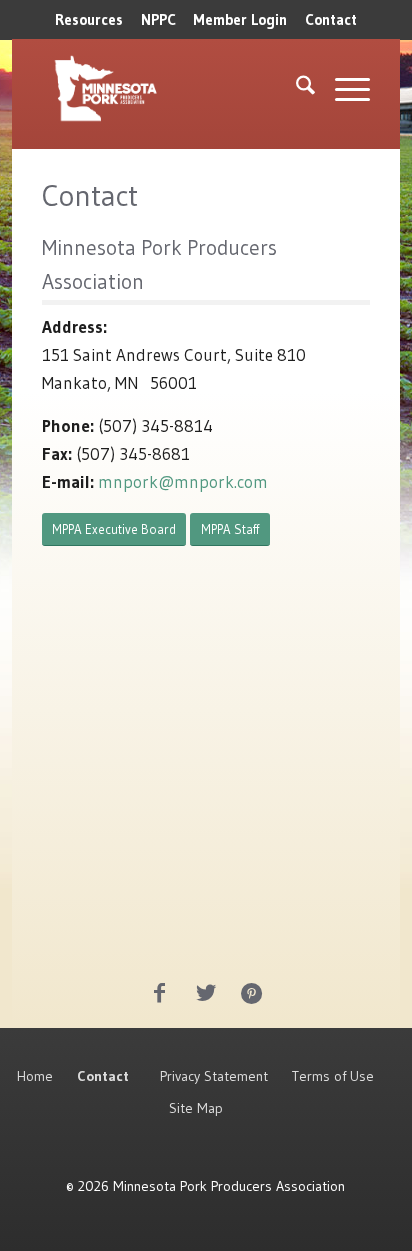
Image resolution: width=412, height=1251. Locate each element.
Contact (331, 19)
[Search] (295, 89)
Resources (89, 19)
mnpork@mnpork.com (183, 481)
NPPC (158, 19)
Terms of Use (333, 1076)
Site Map (196, 1108)
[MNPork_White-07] (140, 89)
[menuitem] (89, 20)
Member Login (240, 19)
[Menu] (342, 89)
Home (35, 1076)
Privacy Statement (214, 1076)
